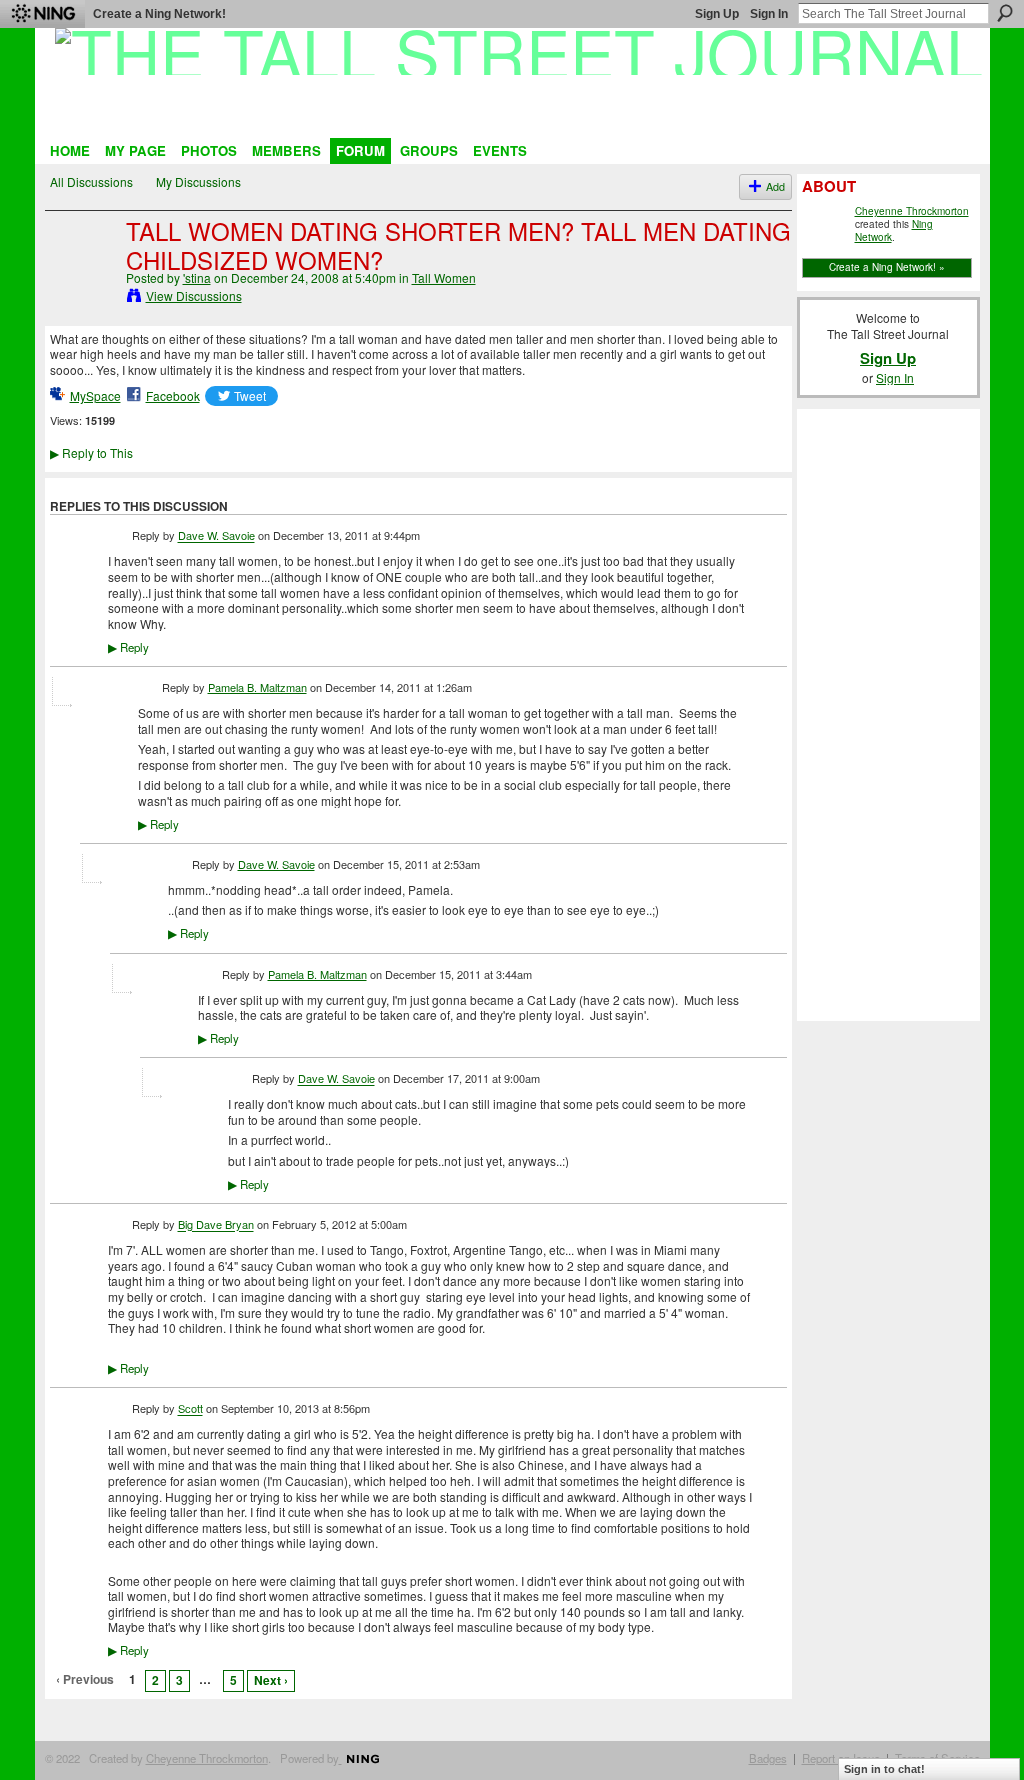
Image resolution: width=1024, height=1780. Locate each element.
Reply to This (91, 452)
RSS (61, 1713)
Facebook (173, 395)
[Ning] (42, 14)
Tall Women (444, 277)
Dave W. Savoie (216, 536)
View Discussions (194, 295)
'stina (197, 277)
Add (775, 186)
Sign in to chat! (884, 1769)
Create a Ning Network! (159, 14)
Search (1005, 13)
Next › (271, 1680)
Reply (128, 647)
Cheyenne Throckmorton (912, 211)
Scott (190, 1409)
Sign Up (717, 14)
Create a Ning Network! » (887, 267)
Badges (768, 1758)
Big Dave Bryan (216, 1225)
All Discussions (91, 181)
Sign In (769, 14)
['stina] (82, 275)
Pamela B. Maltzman (257, 687)
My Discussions (198, 181)
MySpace (95, 395)
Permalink (119, 537)
